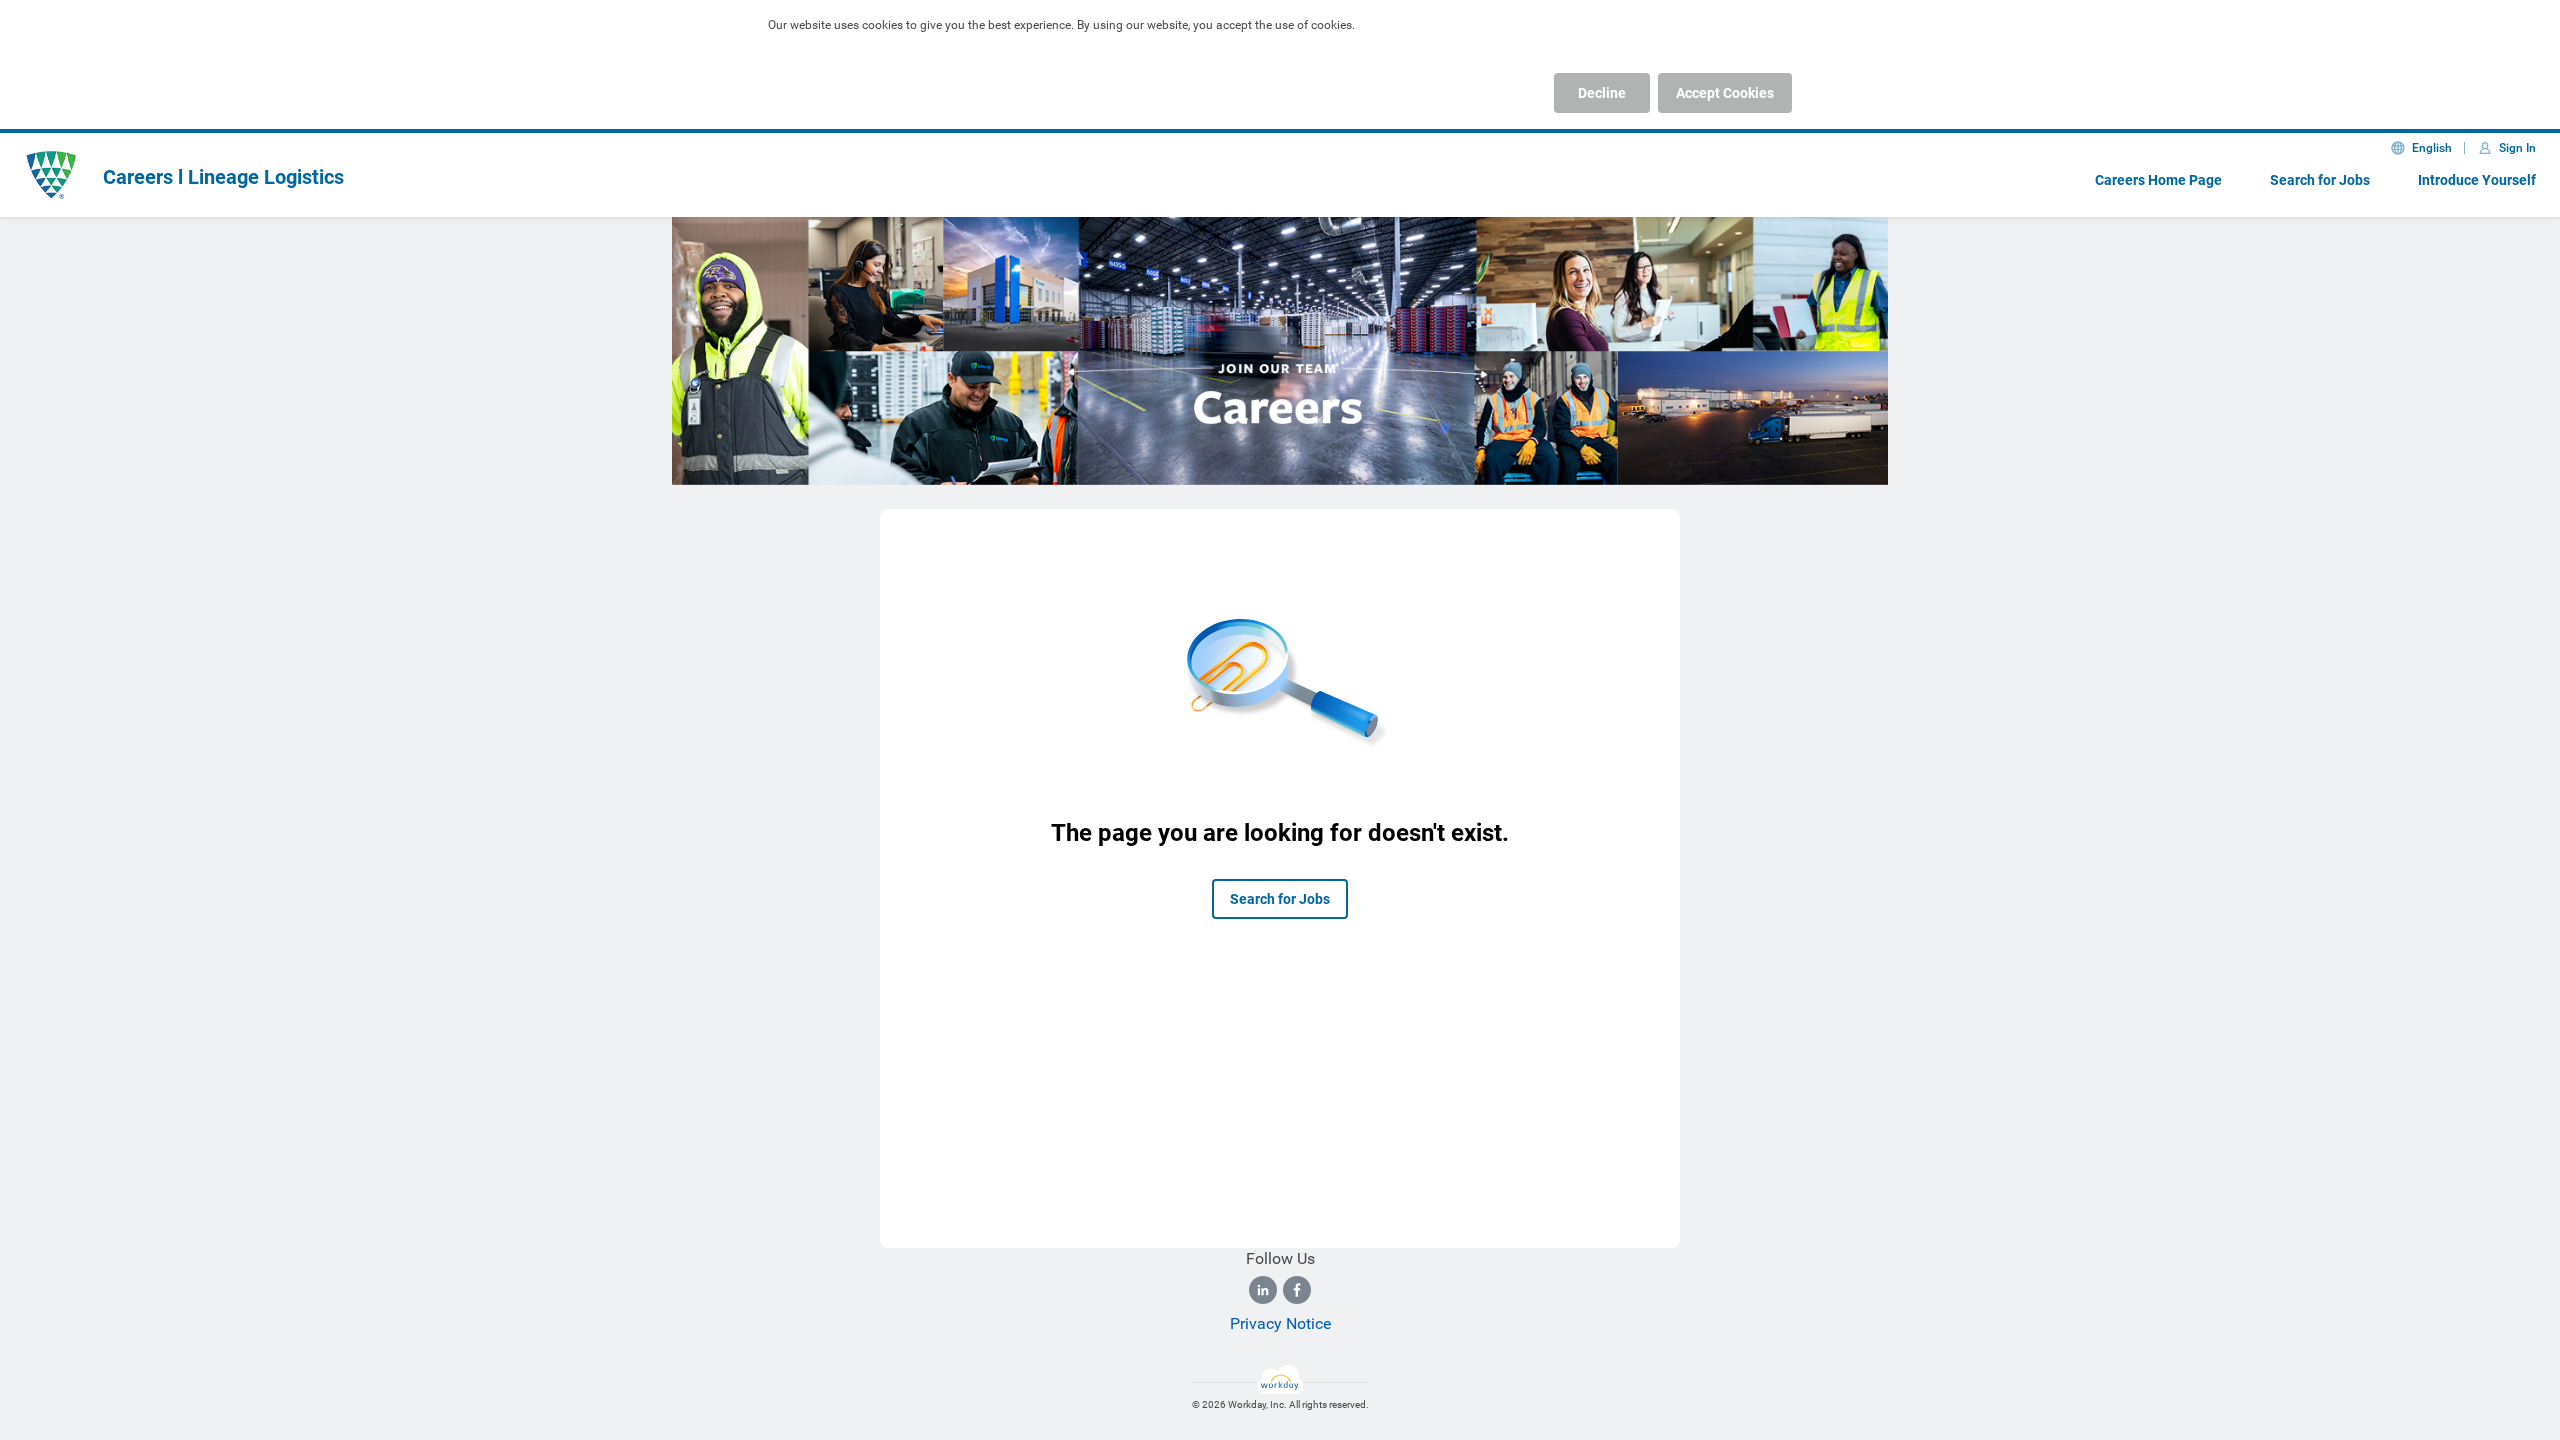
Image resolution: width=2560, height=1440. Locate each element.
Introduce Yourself (2477, 180)
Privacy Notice (1280, 1323)
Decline (1602, 93)
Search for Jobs (2320, 180)
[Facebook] (1297, 1290)
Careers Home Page (2158, 180)
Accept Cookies (1725, 93)
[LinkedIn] (1263, 1290)
